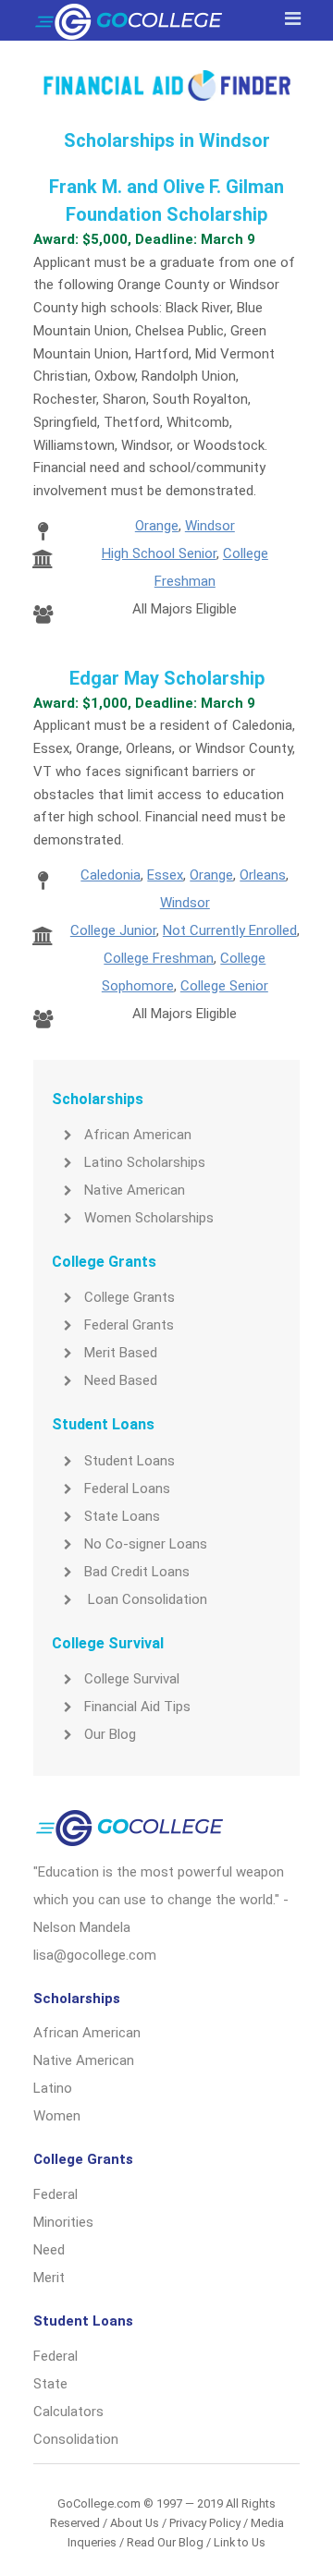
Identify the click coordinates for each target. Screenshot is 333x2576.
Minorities (63, 2222)
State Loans (122, 1516)
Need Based (121, 1380)
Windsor (210, 526)
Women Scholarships (149, 1218)
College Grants (129, 1297)
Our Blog (110, 1734)
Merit (49, 2278)
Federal (55, 2194)
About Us (135, 2523)
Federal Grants (129, 1325)
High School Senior (159, 553)
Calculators (68, 2412)
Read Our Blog (165, 2542)
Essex (165, 875)
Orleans (263, 875)
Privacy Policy (205, 2523)
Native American (135, 1190)
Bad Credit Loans (137, 1572)
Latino (53, 2088)
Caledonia (111, 875)
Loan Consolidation (146, 1599)
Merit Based (121, 1353)
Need (49, 2250)
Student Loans (129, 1461)
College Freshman (159, 958)
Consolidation (76, 2439)
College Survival (132, 1679)
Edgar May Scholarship (167, 678)
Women (57, 2116)
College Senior (224, 986)
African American (138, 1135)
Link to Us (240, 2542)
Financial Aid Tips (137, 1707)
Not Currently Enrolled (230, 930)
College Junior (113, 930)
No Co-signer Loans (146, 1544)
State (50, 2384)
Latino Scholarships (145, 1162)
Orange (157, 526)
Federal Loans (127, 1488)
